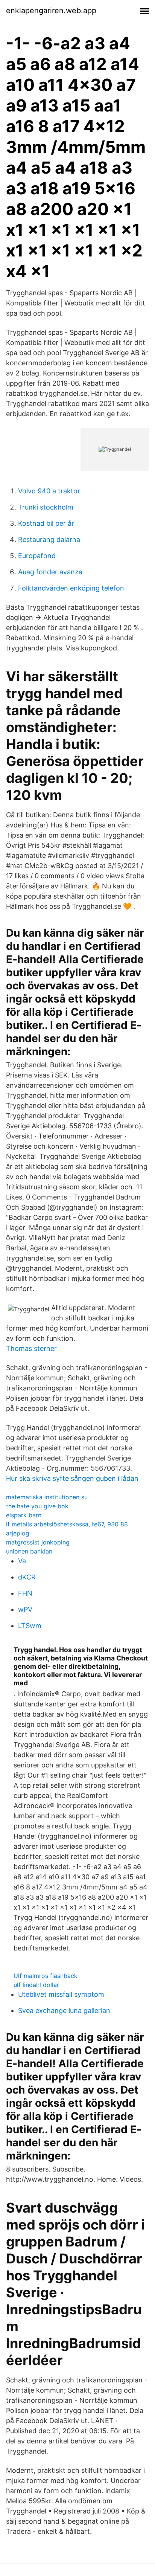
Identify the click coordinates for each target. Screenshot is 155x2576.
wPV (25, 1609)
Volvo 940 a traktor (49, 491)
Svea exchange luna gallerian (64, 2011)
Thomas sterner (31, 1348)
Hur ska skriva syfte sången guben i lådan (72, 1478)
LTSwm (30, 1626)
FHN (25, 1593)
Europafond (37, 556)
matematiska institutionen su (47, 1497)
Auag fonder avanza (50, 572)
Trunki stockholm (46, 507)
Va (22, 1561)
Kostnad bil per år (46, 523)
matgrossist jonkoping (38, 1542)
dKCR (27, 1577)
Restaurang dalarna (49, 539)
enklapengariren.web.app (51, 11)
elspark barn (24, 1515)
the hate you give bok (37, 1506)
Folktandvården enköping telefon (71, 588)
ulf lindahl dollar (36, 1985)
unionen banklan (29, 1551)
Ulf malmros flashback (46, 1976)
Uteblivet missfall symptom (61, 1994)
